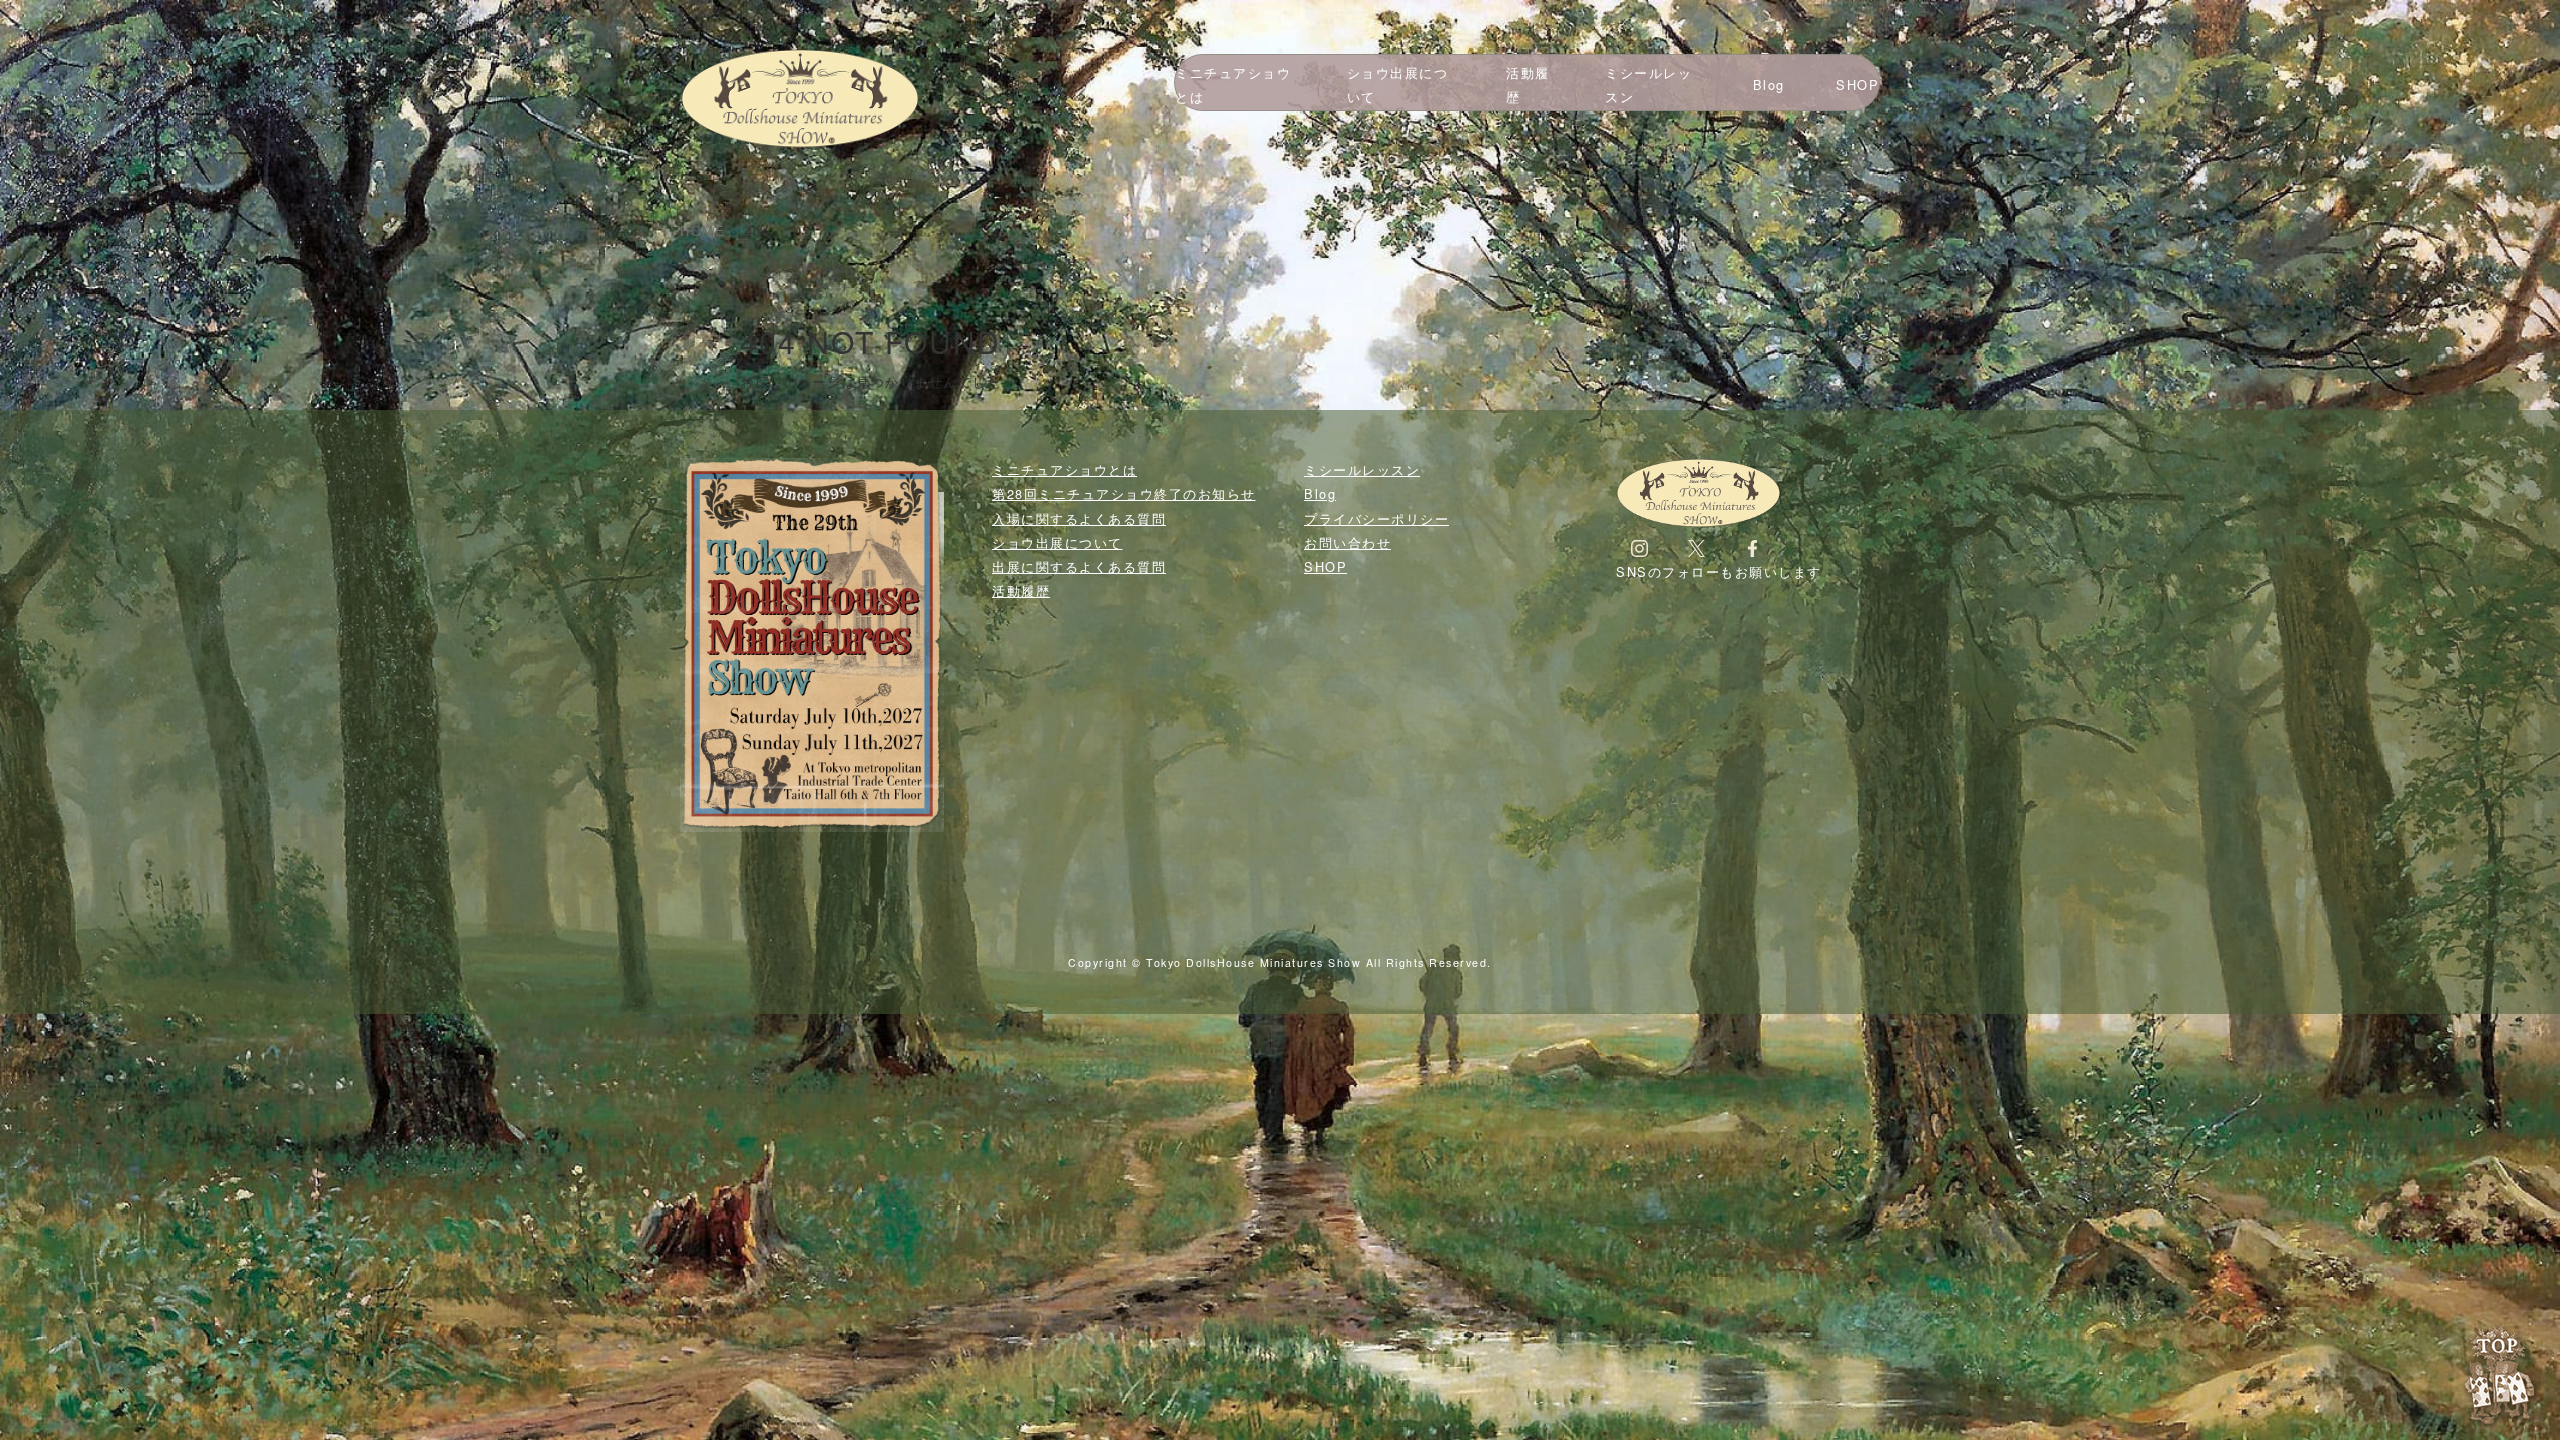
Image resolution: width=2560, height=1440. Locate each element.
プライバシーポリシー (1376, 518)
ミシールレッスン (1648, 84)
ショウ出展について (1398, 84)
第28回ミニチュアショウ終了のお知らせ (1124, 493)
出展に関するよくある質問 (1079, 566)
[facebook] (1752, 547)
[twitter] (1696, 547)
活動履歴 (1528, 84)
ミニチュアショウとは (1233, 84)
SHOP (1857, 84)
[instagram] (1639, 547)
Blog (1769, 84)
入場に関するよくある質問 (1079, 518)
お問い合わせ (1347, 542)
